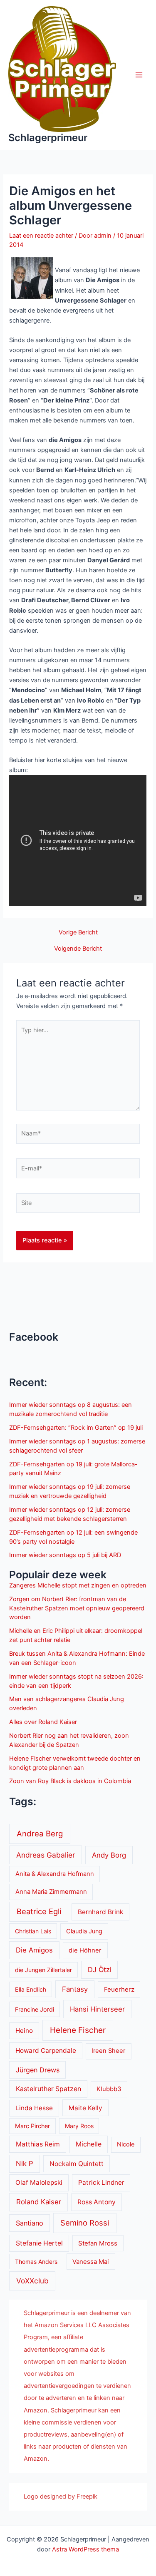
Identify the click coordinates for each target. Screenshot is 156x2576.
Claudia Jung (84, 1931)
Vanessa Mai (91, 2262)
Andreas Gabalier (46, 1855)
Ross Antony (97, 2202)
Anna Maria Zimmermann (51, 1892)
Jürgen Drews (38, 2070)
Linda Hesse (34, 2108)
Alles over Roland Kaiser (43, 1722)
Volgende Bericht (78, 949)
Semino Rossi (85, 2223)
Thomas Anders (36, 2262)
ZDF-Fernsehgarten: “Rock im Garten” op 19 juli (76, 1428)
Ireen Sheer (108, 2051)
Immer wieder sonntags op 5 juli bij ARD (65, 1555)
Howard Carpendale (46, 2051)
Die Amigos (34, 1950)
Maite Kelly (85, 2108)
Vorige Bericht (78, 933)
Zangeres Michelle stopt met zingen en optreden (78, 1585)
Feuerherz (119, 1989)
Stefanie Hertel (39, 2243)
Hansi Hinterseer (97, 2009)
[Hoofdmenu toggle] (139, 75)
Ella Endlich (31, 1989)
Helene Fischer (78, 2030)
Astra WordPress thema (85, 2549)
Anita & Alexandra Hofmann (55, 1874)
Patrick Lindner (101, 2182)
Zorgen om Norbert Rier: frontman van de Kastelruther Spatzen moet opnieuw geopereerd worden (77, 1608)
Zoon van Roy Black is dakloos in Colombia (70, 1781)
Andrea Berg (40, 1833)
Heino (24, 2031)
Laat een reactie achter (41, 236)
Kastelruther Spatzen (48, 2089)
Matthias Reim (38, 2144)
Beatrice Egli (39, 1911)
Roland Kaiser (39, 2202)
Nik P (25, 2164)
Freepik (87, 2497)
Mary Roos (79, 2126)
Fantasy (75, 1989)
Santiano (30, 2223)
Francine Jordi (35, 2009)
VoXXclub (32, 2281)
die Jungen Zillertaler (43, 1970)
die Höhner (85, 1950)
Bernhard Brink (100, 1912)
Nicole (126, 2144)
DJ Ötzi (100, 1970)
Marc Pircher (32, 2126)
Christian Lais (33, 1931)
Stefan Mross (98, 2243)
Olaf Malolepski (39, 2182)
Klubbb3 (109, 2089)
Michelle (89, 2144)
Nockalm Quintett (77, 2164)
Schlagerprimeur (48, 138)
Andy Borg (109, 1855)
